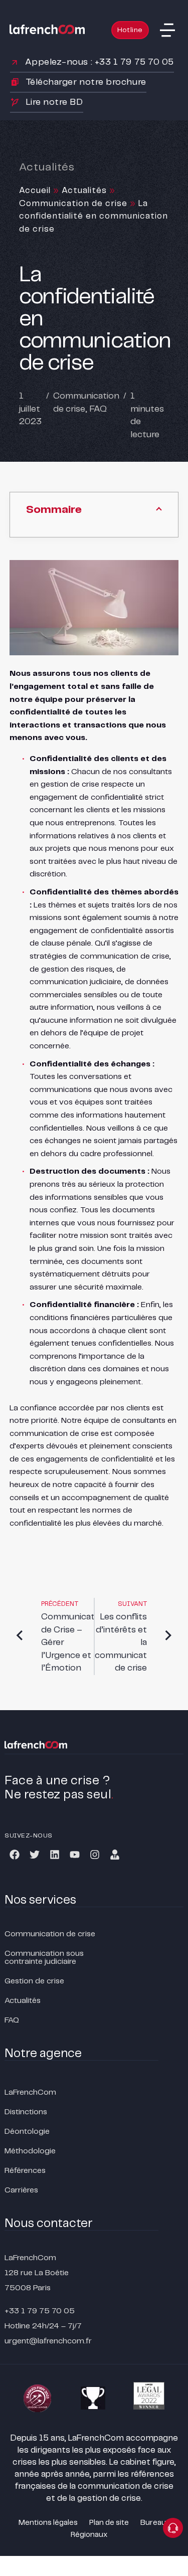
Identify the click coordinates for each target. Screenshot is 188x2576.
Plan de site (109, 2523)
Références (25, 2171)
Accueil (35, 191)
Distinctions (26, 2112)
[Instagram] (95, 1855)
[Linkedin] (55, 1855)
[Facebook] (15, 1855)
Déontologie (27, 2132)
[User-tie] (115, 1855)
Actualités (84, 191)
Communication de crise (73, 204)
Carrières (21, 2190)
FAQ (98, 409)
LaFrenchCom (30, 2092)
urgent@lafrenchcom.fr (48, 2341)
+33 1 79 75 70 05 (40, 2311)
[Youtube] (75, 1855)
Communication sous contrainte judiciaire (44, 1958)
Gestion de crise (34, 1981)
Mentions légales (48, 2523)
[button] (167, 30)
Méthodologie (30, 2151)
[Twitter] (35, 1855)
